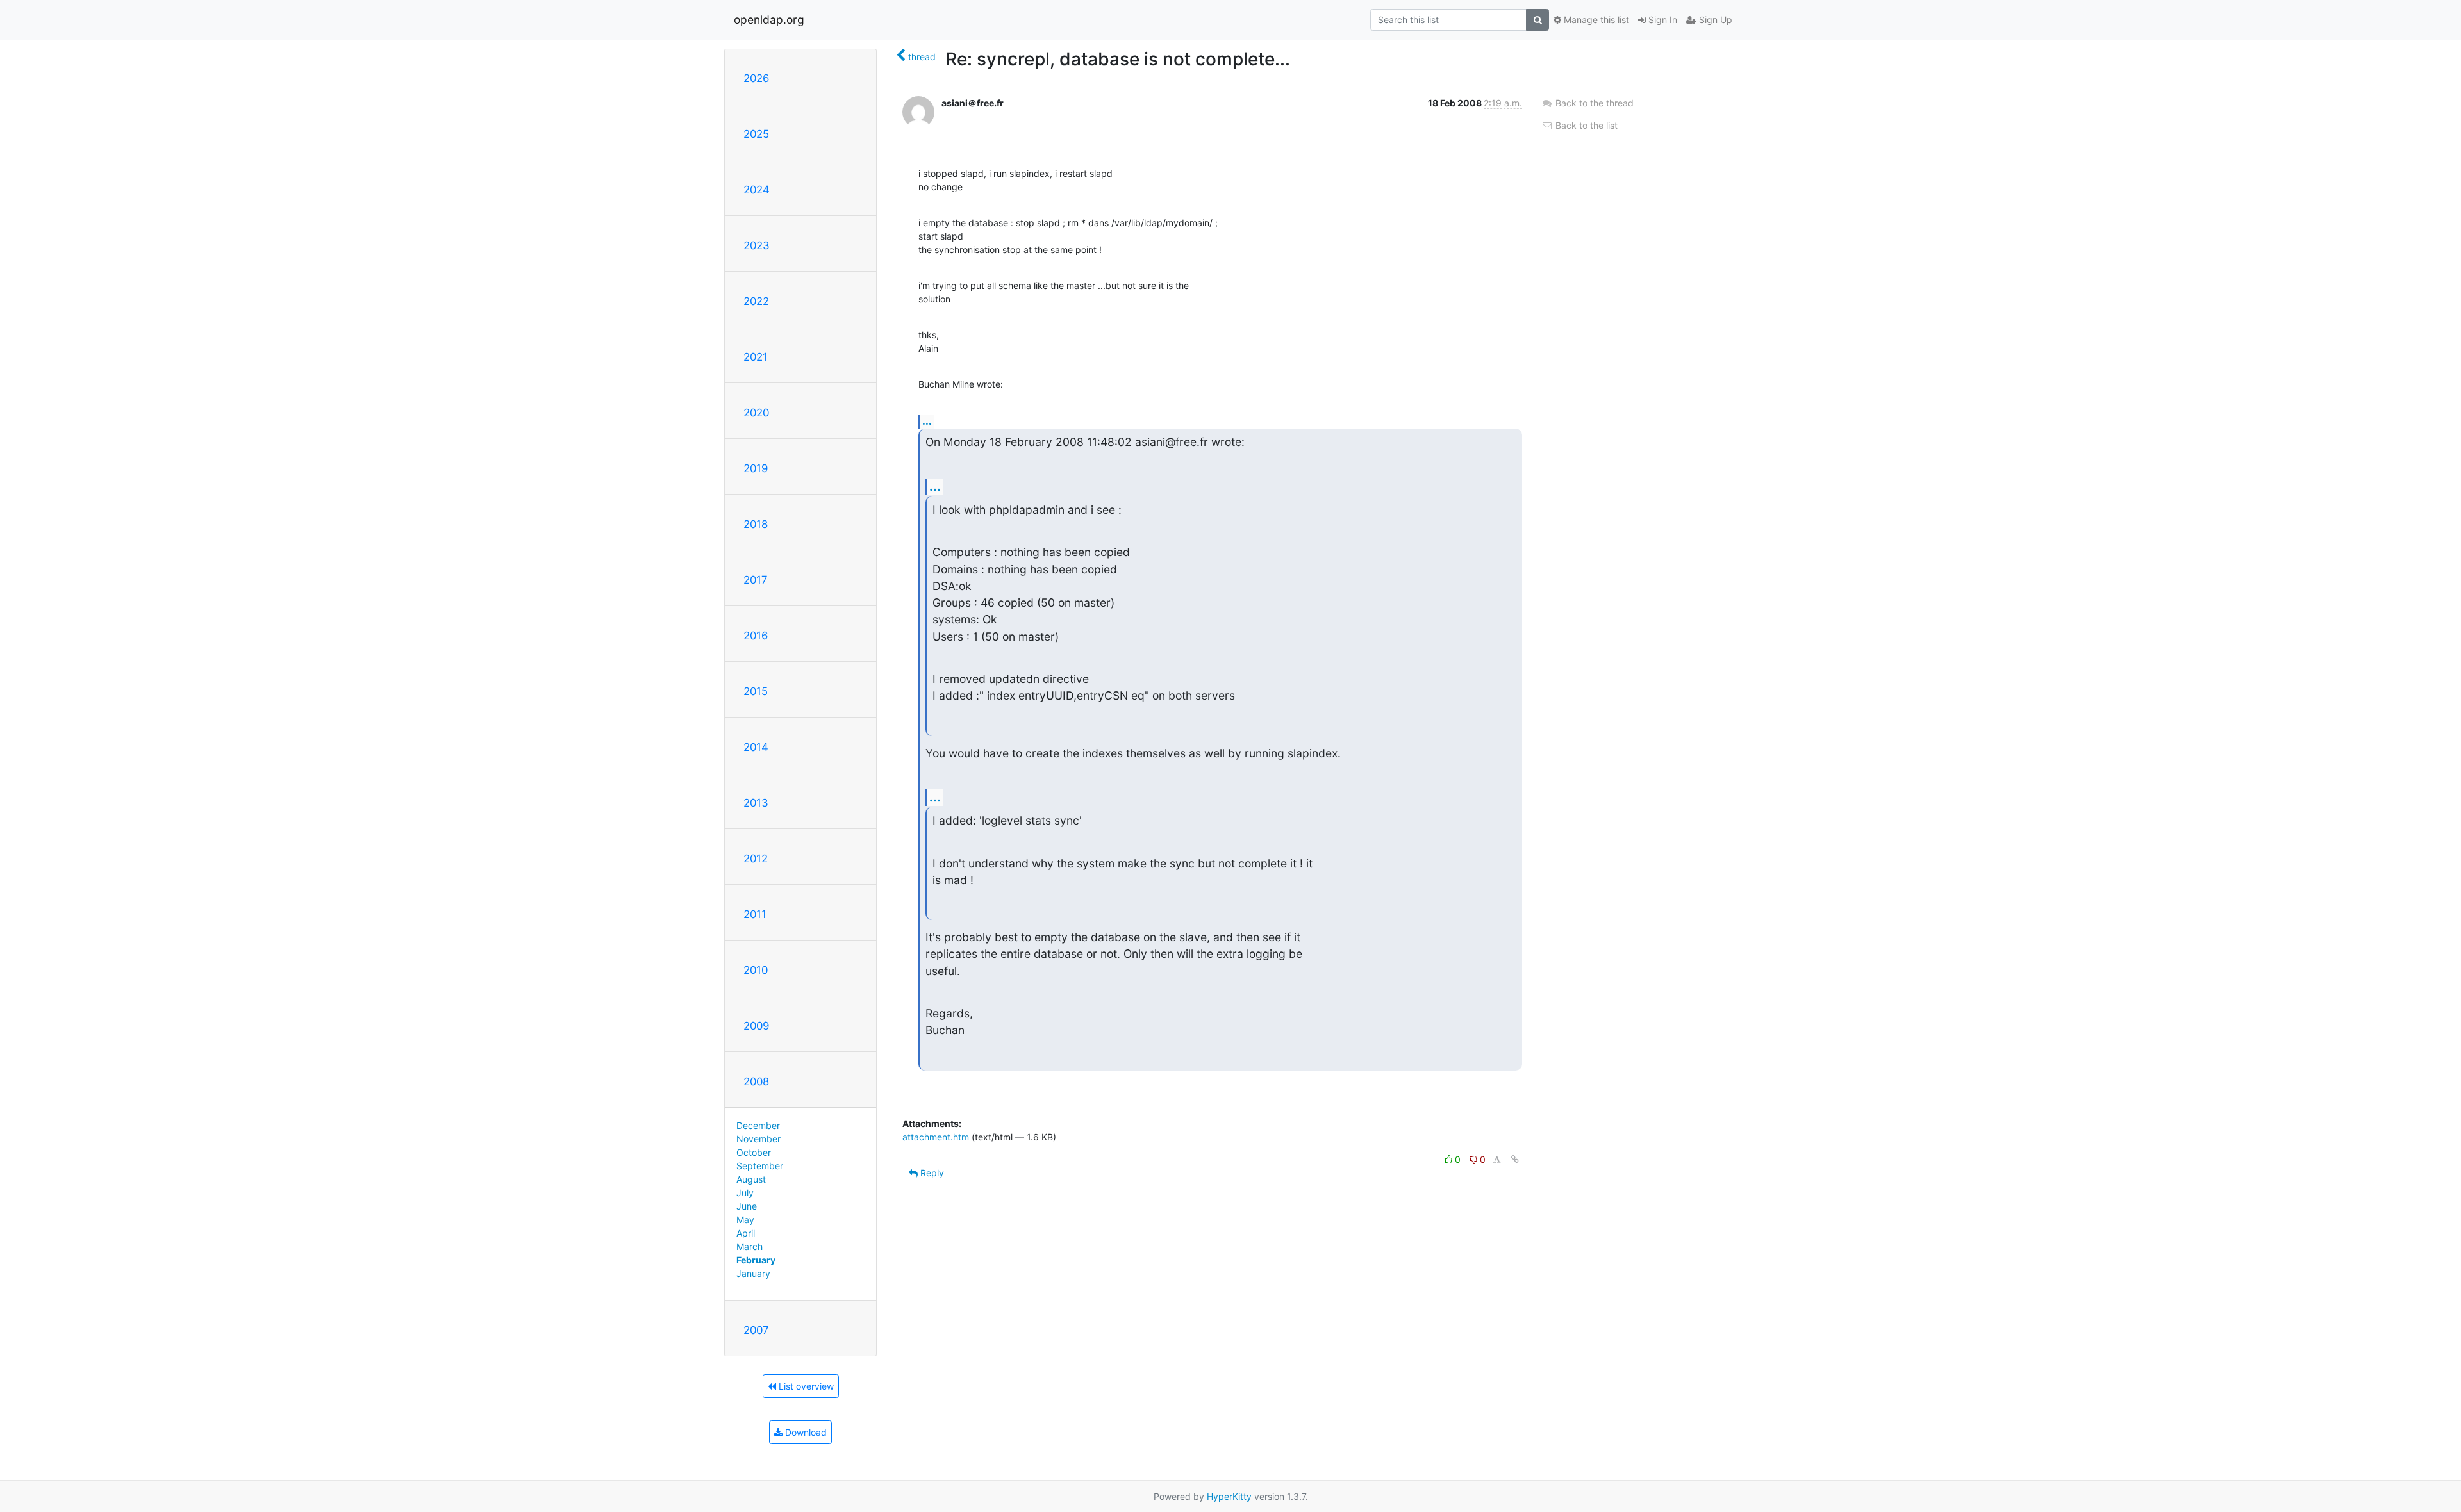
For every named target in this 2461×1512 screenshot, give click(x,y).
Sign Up (1714, 20)
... (927, 421)
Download (805, 1432)
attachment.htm (936, 1137)
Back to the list (1585, 125)
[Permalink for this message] (1515, 1159)
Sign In (1661, 20)
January (753, 1273)
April (746, 1233)
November (758, 1139)
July (745, 1193)
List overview (805, 1386)
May (745, 1220)
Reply (931, 1173)
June (747, 1206)
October (754, 1152)
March (750, 1246)
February (756, 1260)
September (760, 1166)
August (751, 1179)
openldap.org (769, 20)
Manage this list (1595, 20)
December (758, 1125)
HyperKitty (1229, 1496)
